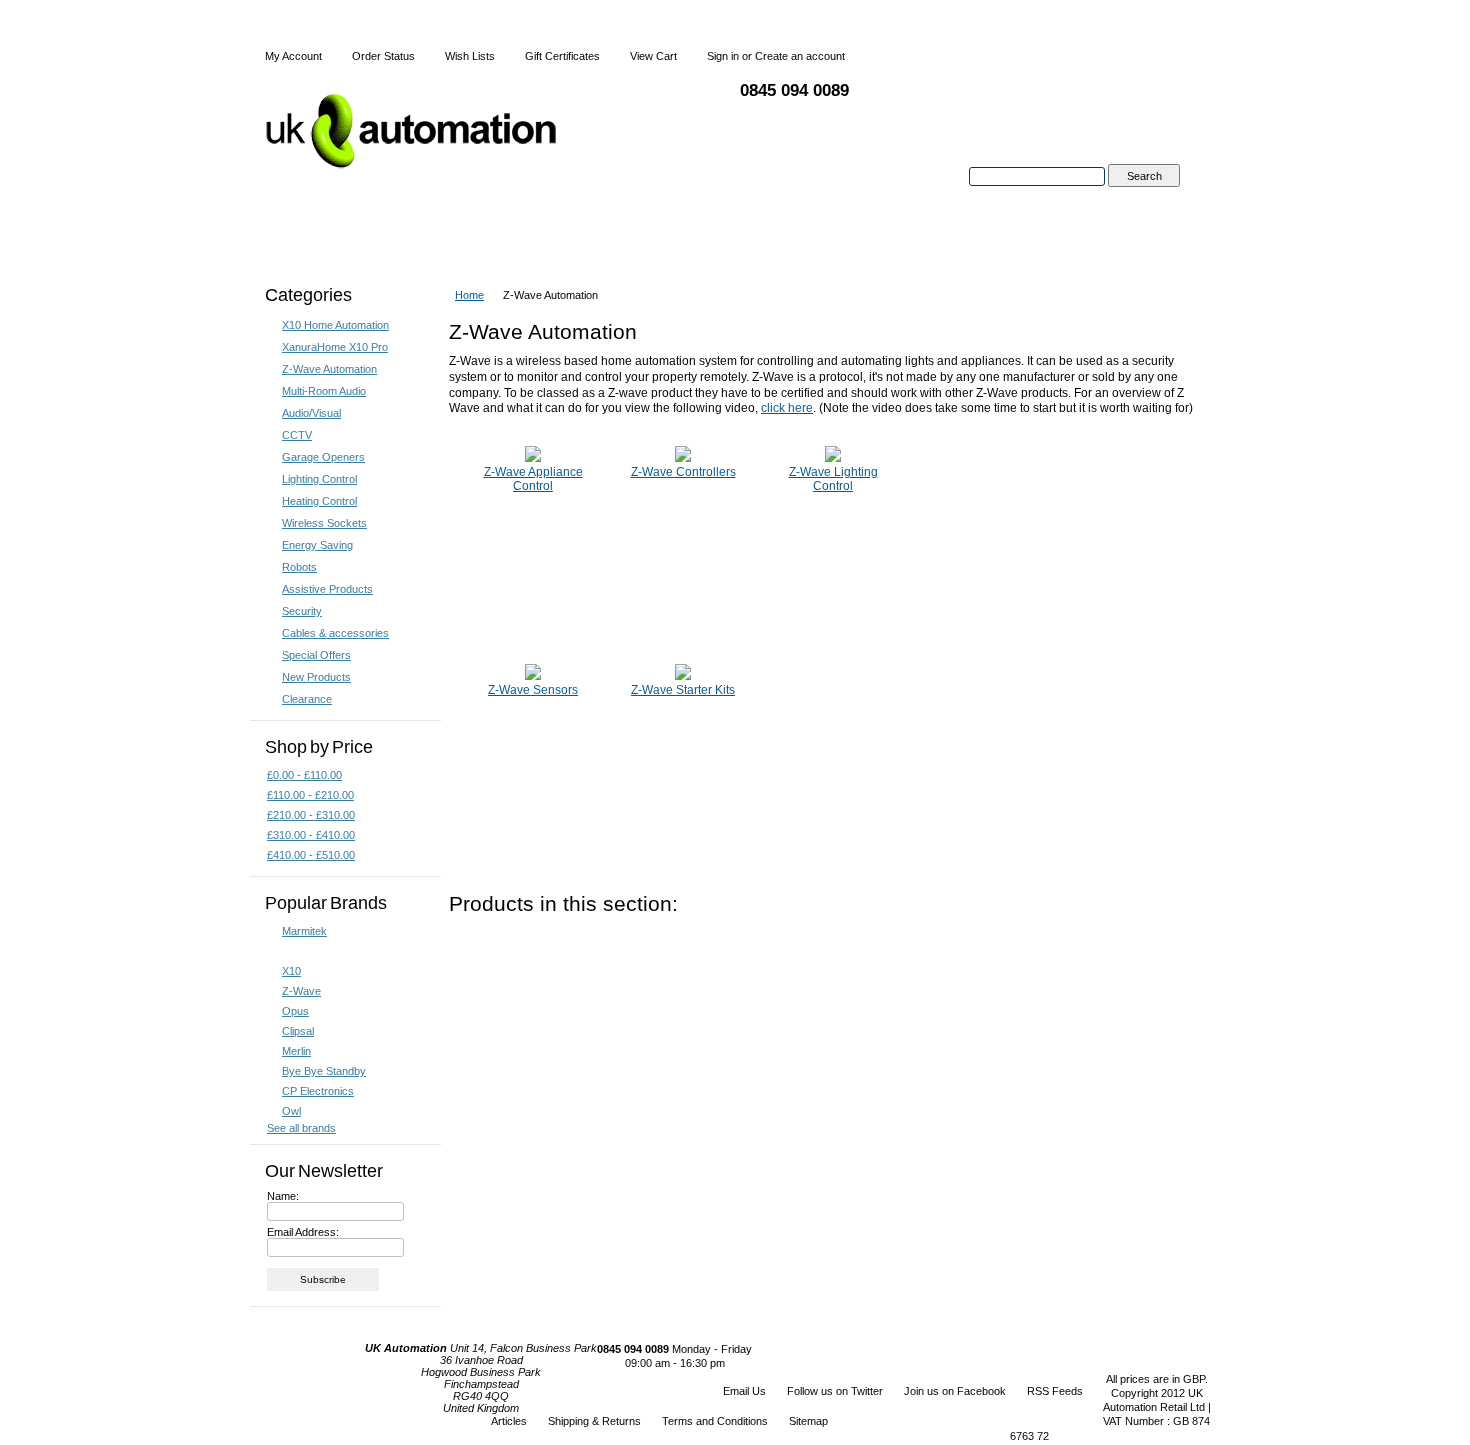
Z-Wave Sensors (533, 690)
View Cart (653, 56)
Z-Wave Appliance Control (533, 479)
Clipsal (298, 1031)
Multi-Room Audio (324, 391)
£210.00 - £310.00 (311, 815)
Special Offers (316, 655)
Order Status (383, 56)
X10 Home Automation (335, 325)
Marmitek (304, 931)
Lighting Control (319, 479)
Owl (291, 1111)
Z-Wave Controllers (683, 472)
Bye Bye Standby (324, 1071)
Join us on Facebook (955, 1391)
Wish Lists (470, 56)
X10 (291, 971)
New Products (316, 677)
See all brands (301, 1128)
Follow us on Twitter (835, 1391)
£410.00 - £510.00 (311, 855)
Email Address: (303, 1232)
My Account (293, 56)
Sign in (723, 56)
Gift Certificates (562, 56)
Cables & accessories (335, 633)
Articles (509, 1421)
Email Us (744, 1391)
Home (469, 295)
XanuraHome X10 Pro (335, 347)
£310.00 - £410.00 (311, 835)
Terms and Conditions (715, 1421)
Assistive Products (327, 589)
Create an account (800, 56)
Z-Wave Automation (329, 369)
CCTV (297, 435)
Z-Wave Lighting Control (833, 479)
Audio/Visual (311, 413)
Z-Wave (301, 991)
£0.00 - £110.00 (304, 775)
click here (787, 408)
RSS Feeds (1055, 1391)
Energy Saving (317, 545)
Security (302, 611)
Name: (283, 1196)
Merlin (296, 1051)
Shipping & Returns (594, 1421)
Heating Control (319, 501)
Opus (295, 1011)
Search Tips (1143, 199)
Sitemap (808, 1421)
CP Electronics (318, 1091)
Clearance (307, 699)
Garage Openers (323, 457)
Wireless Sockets (324, 523)
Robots (299, 567)
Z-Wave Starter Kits (683, 690)
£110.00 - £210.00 (310, 795)
